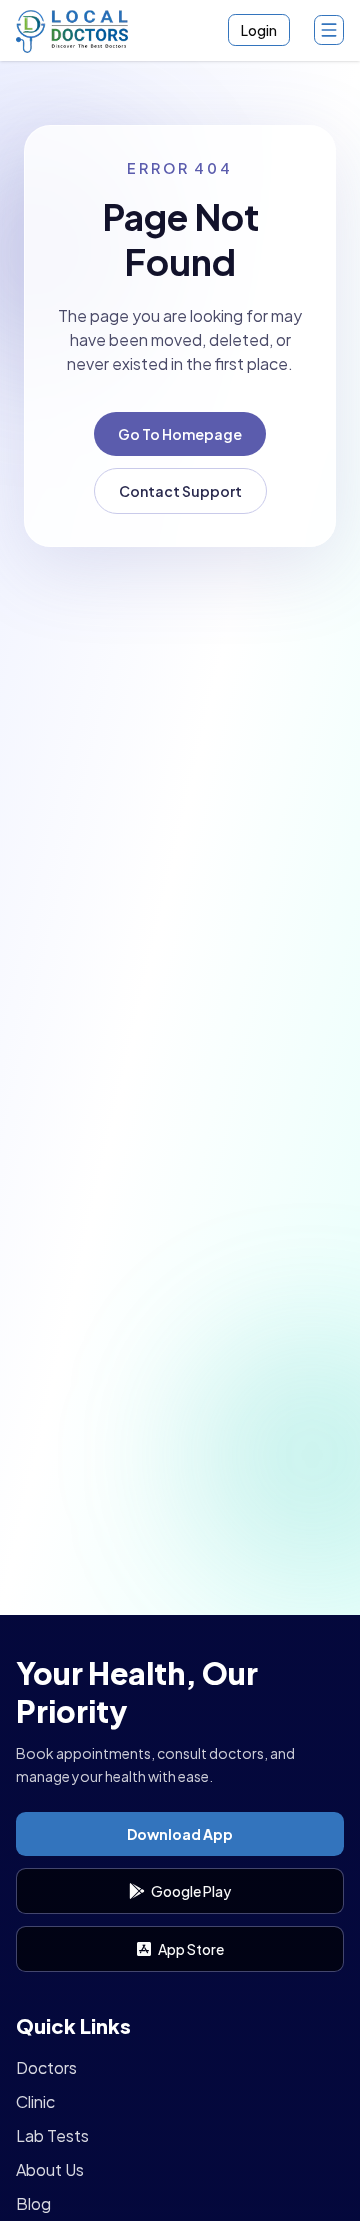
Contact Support (180, 491)
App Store (191, 1949)
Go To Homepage (180, 434)
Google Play (191, 1891)
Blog (33, 2203)
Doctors (46, 2067)
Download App (180, 1834)
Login (259, 30)
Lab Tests (52, 2135)
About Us (50, 2169)
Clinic (35, 2101)
